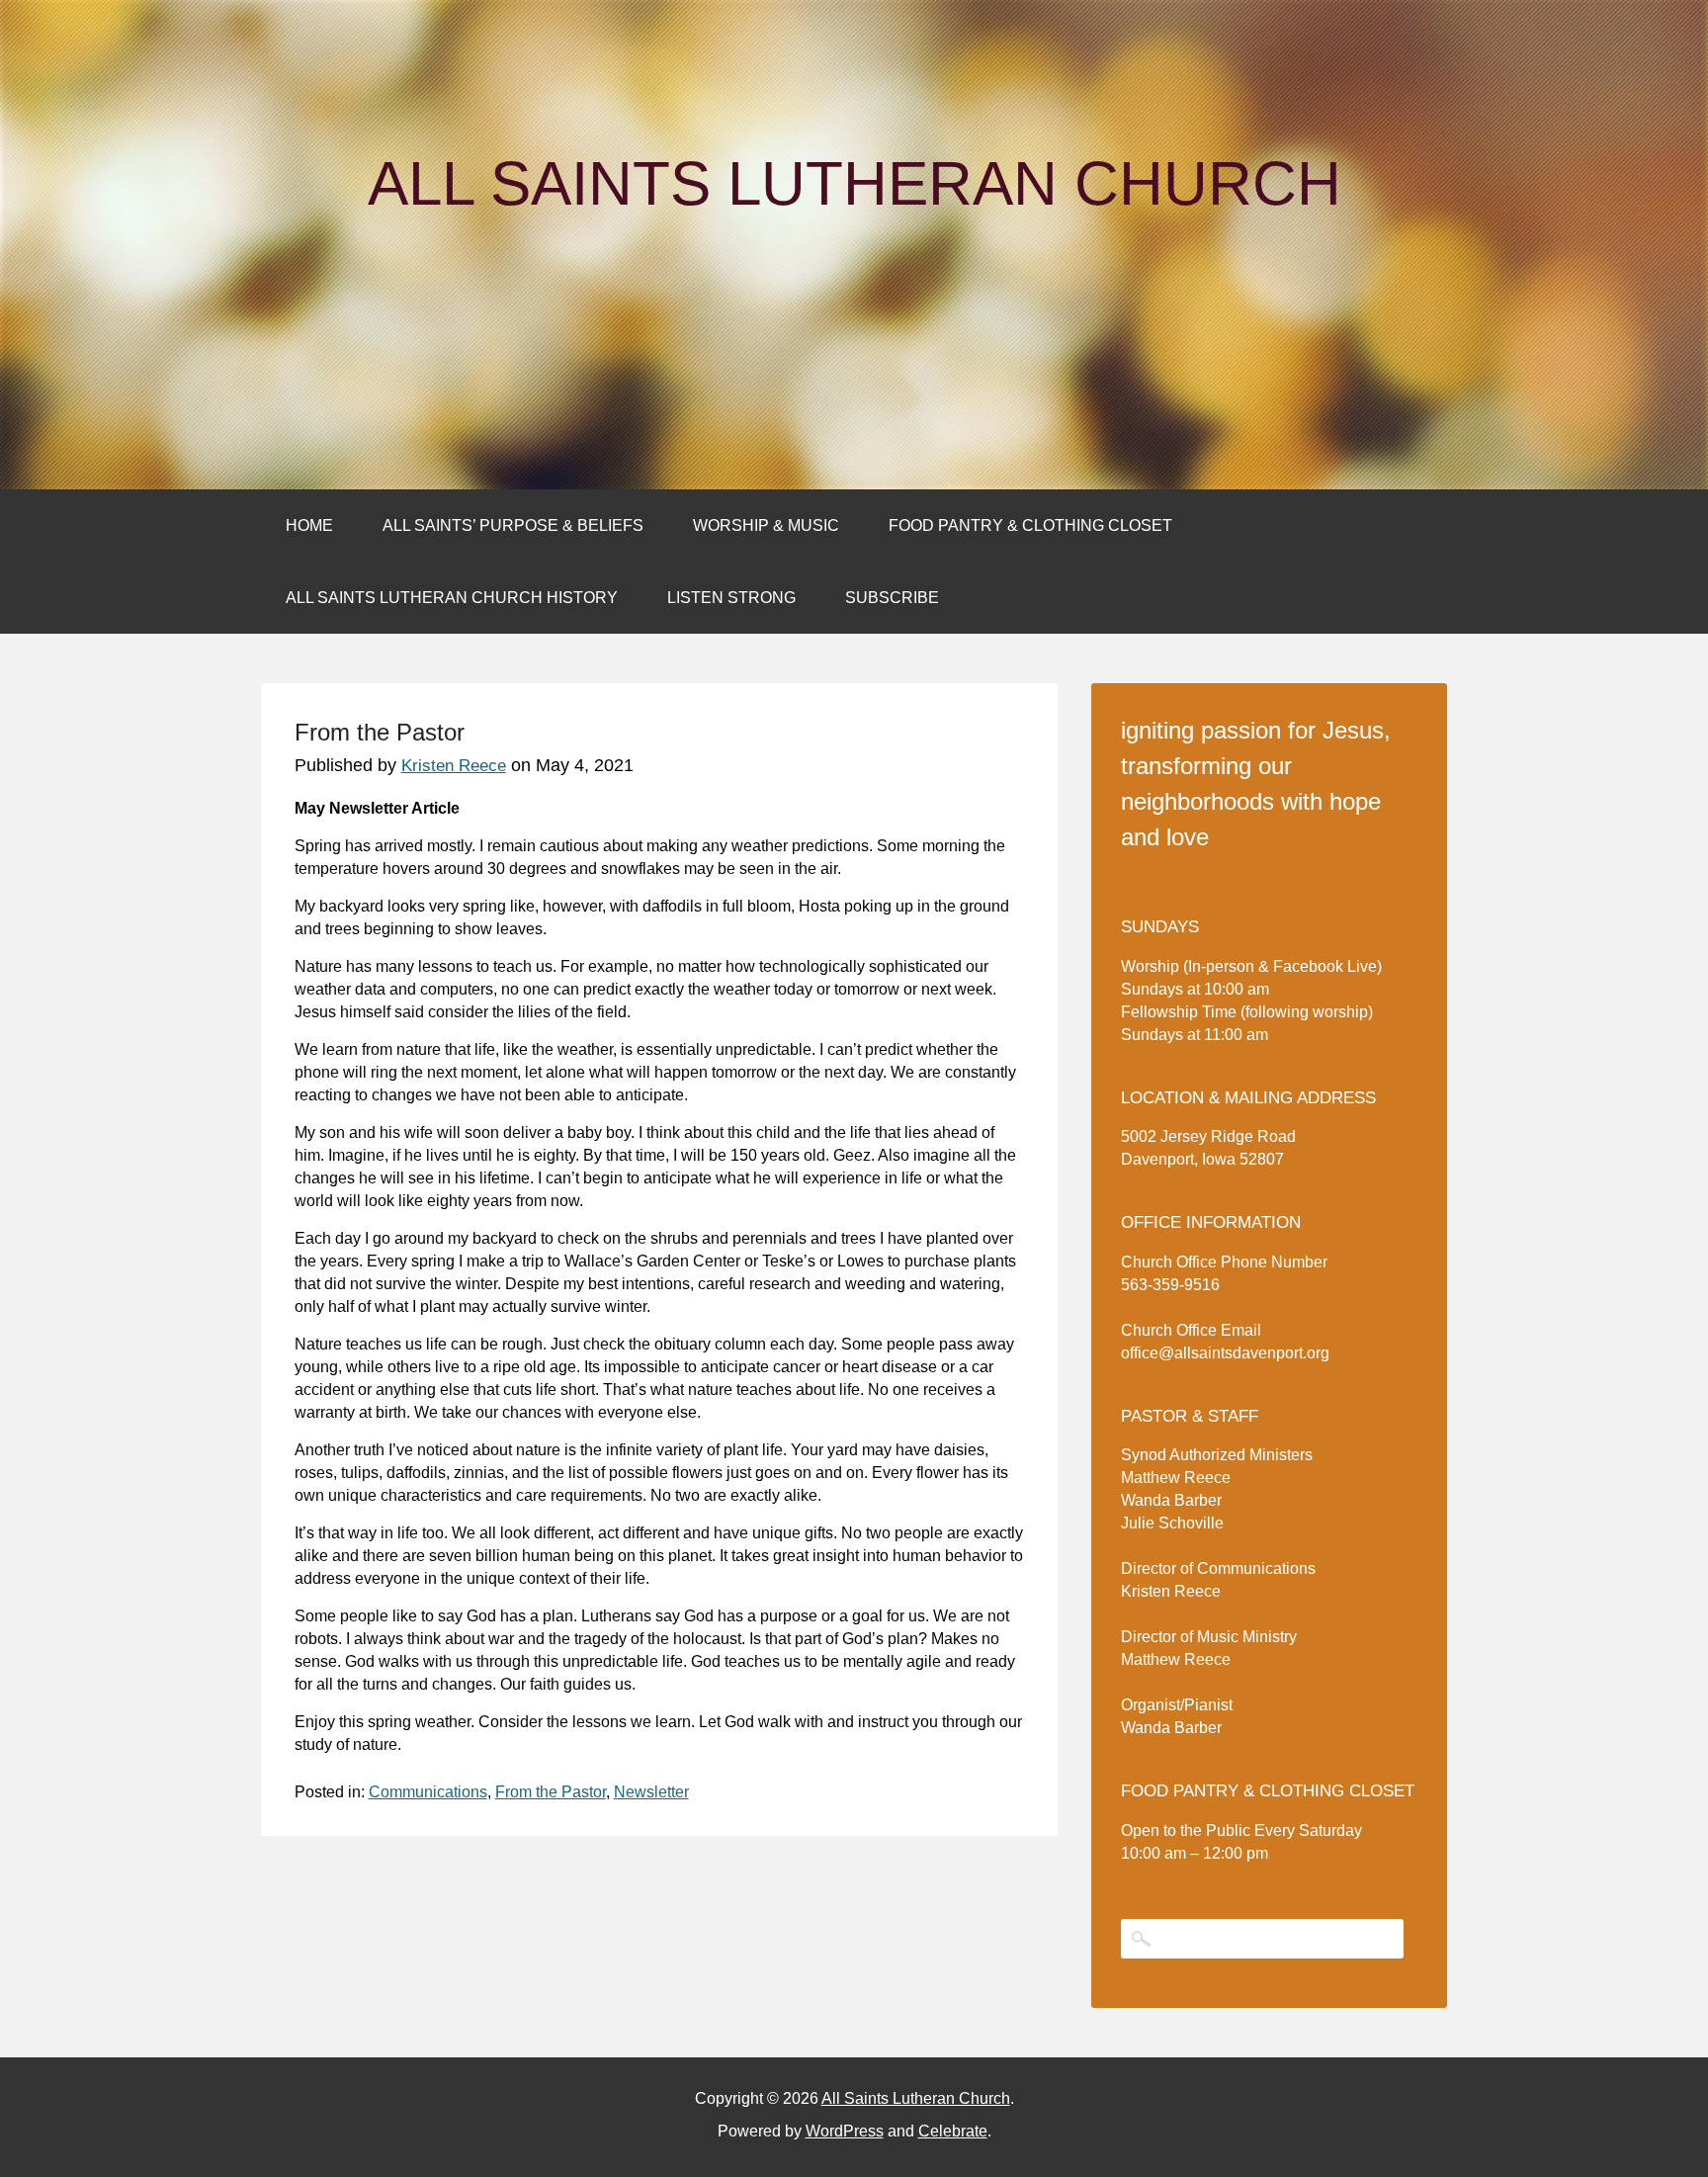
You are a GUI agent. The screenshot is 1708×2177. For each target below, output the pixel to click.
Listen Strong (731, 598)
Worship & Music (766, 525)
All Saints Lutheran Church (854, 184)
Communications (428, 1792)
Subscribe (892, 598)
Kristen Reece (454, 766)
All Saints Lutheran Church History (452, 598)
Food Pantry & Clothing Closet (1030, 525)
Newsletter (651, 1792)
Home (309, 525)
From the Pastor (551, 1792)
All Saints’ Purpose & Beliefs (513, 525)
